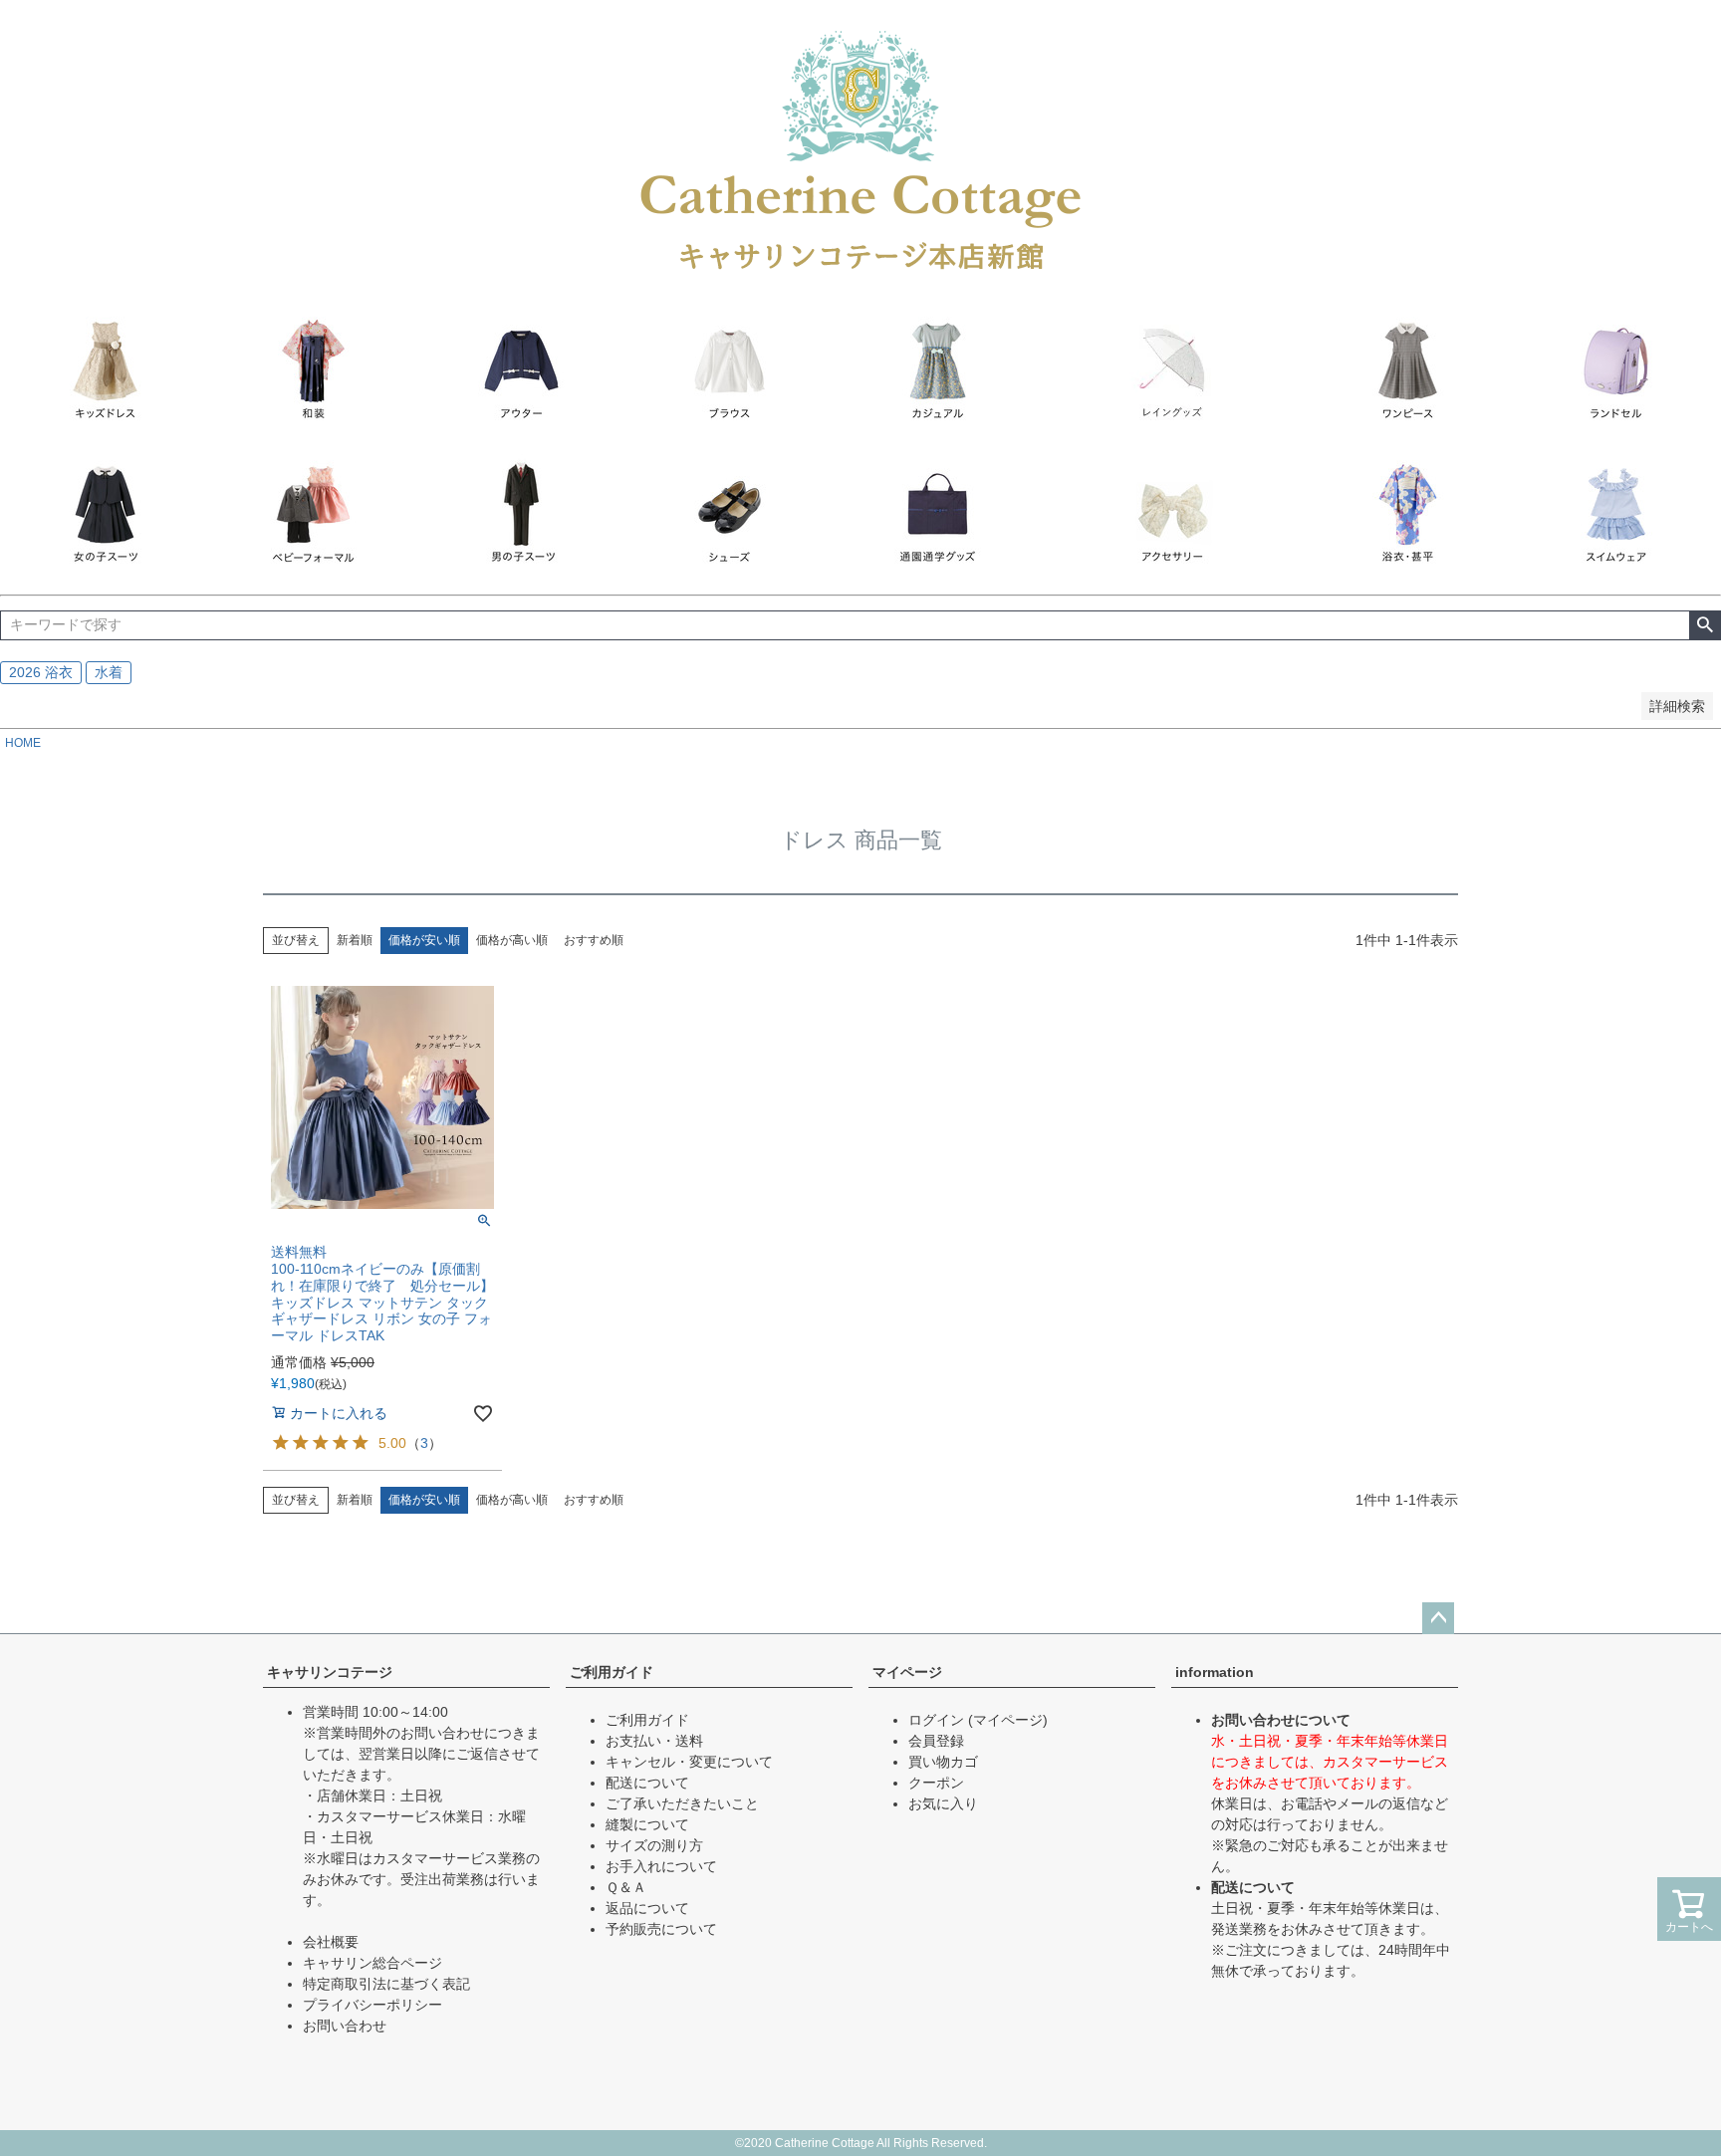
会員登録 (936, 1741)
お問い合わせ (345, 2026)
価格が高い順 (512, 940)
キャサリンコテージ (330, 1672)
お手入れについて (661, 1866)
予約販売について (661, 1929)
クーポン (936, 1783)
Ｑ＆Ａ (626, 1887)
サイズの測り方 (654, 1845)
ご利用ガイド (612, 1672)
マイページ (907, 1672)
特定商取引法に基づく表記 (386, 1984)
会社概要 (331, 1942)
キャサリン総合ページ (372, 1963)
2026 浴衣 (41, 672)
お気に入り (943, 1803)
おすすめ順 (594, 940)
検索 (1705, 625)
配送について (647, 1783)
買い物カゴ (943, 1762)
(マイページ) (1008, 1720)
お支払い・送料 (654, 1741)
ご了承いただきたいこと (682, 1803)
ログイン (936, 1720)
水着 (109, 672)
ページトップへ (1438, 1618)
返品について (647, 1908)
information (1215, 1672)
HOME (23, 743)
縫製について (647, 1824)
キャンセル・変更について (689, 1762)
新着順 (355, 940)
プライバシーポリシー (372, 2005)
